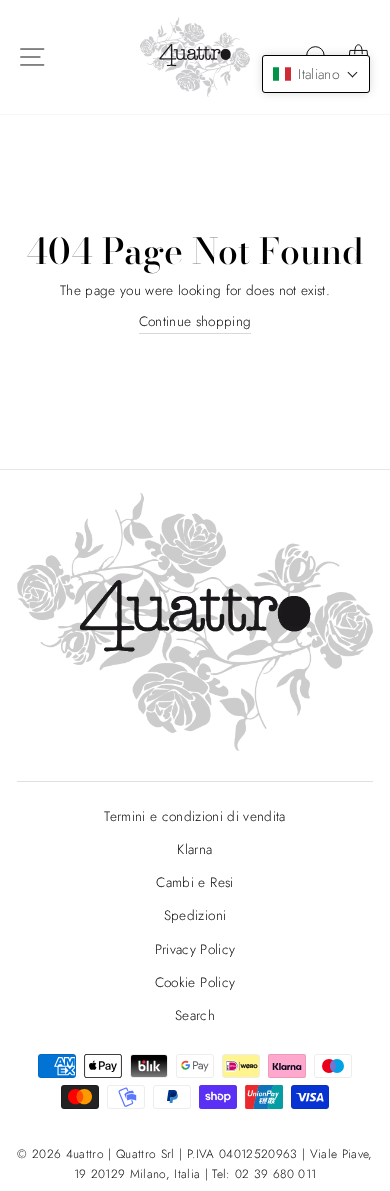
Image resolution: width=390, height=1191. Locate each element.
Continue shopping (195, 321)
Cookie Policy (195, 982)
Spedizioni (195, 915)
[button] (316, 74)
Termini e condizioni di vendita (195, 816)
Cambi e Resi (194, 882)
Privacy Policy (195, 949)
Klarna (194, 849)
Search (195, 1015)
